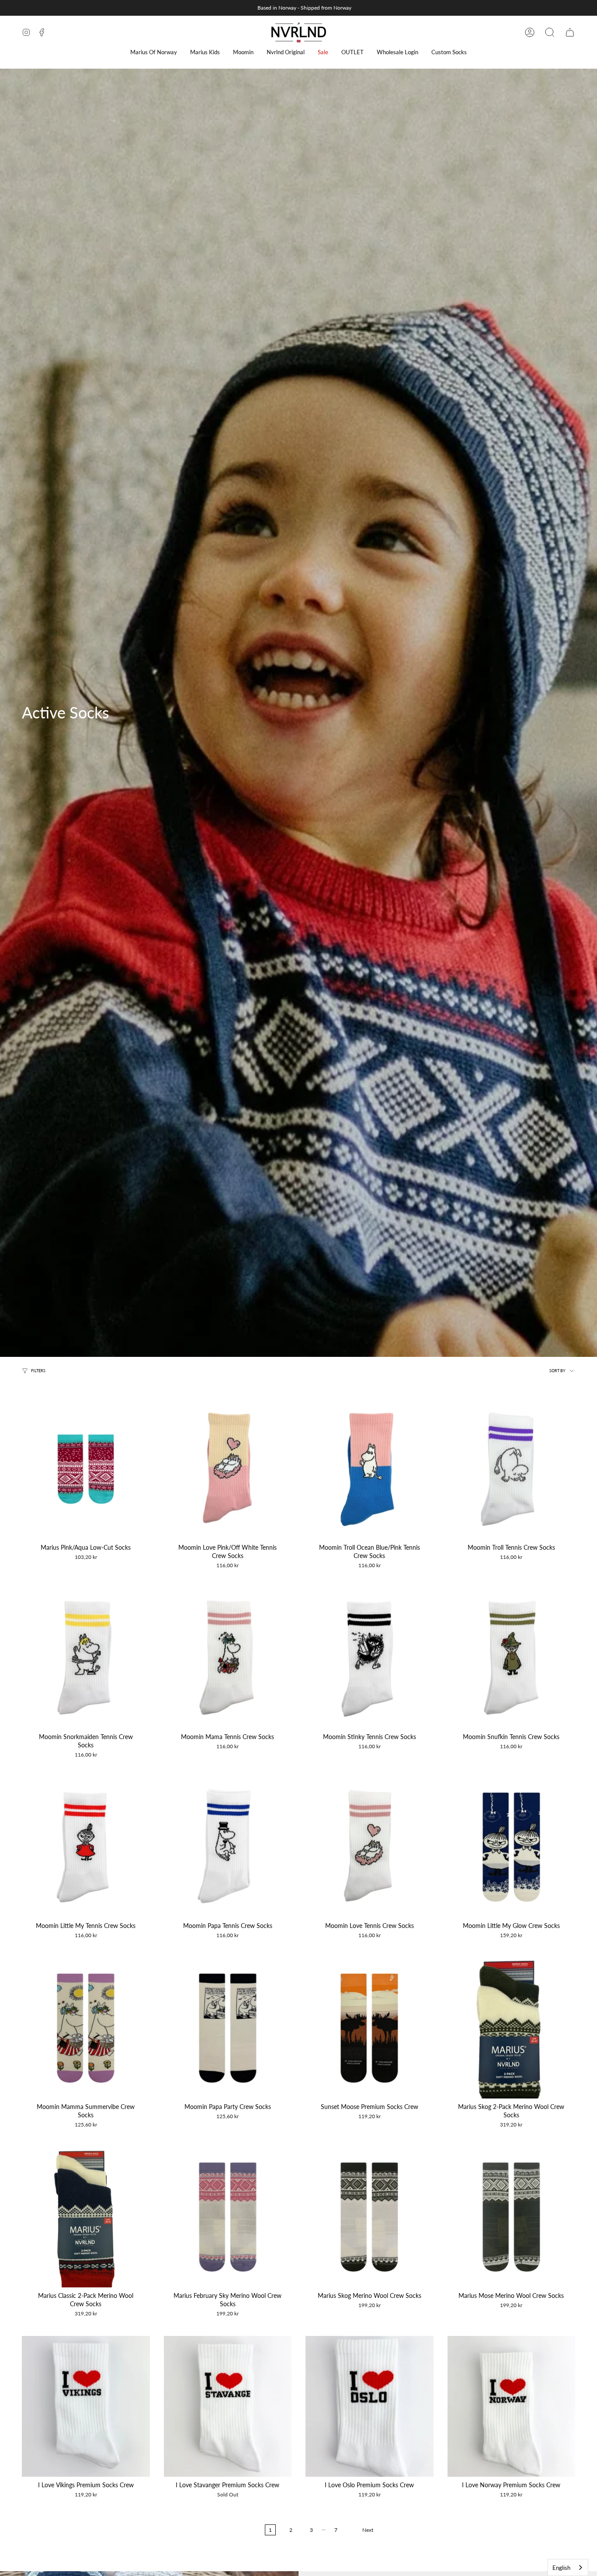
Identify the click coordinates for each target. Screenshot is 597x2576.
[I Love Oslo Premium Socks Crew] (370, 2406)
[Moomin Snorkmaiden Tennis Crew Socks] (86, 1658)
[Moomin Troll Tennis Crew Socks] (512, 1469)
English (561, 2568)
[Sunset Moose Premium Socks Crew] (370, 2028)
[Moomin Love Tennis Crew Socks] (370, 1847)
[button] (154, 52)
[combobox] (568, 2567)
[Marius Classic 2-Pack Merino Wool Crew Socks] (86, 2217)
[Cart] (570, 32)
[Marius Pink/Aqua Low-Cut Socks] (86, 1469)
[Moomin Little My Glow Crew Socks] (512, 1847)
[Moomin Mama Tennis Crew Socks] (228, 1658)
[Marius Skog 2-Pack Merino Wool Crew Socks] (512, 2028)
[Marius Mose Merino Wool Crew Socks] (512, 2217)
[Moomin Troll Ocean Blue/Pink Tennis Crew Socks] (370, 1469)
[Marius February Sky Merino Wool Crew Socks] (228, 2217)
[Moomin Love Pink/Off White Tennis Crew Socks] (228, 1469)
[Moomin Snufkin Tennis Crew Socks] (512, 1658)
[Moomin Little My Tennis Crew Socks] (86, 1847)
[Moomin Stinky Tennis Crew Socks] (370, 1658)
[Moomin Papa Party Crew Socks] (228, 2028)
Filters (38, 1370)
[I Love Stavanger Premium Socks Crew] (228, 2406)
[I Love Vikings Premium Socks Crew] (86, 2406)
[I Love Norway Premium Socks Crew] (512, 2406)
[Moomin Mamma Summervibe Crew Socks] (86, 2028)
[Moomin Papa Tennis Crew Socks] (228, 1847)
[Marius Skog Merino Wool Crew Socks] (370, 2217)
